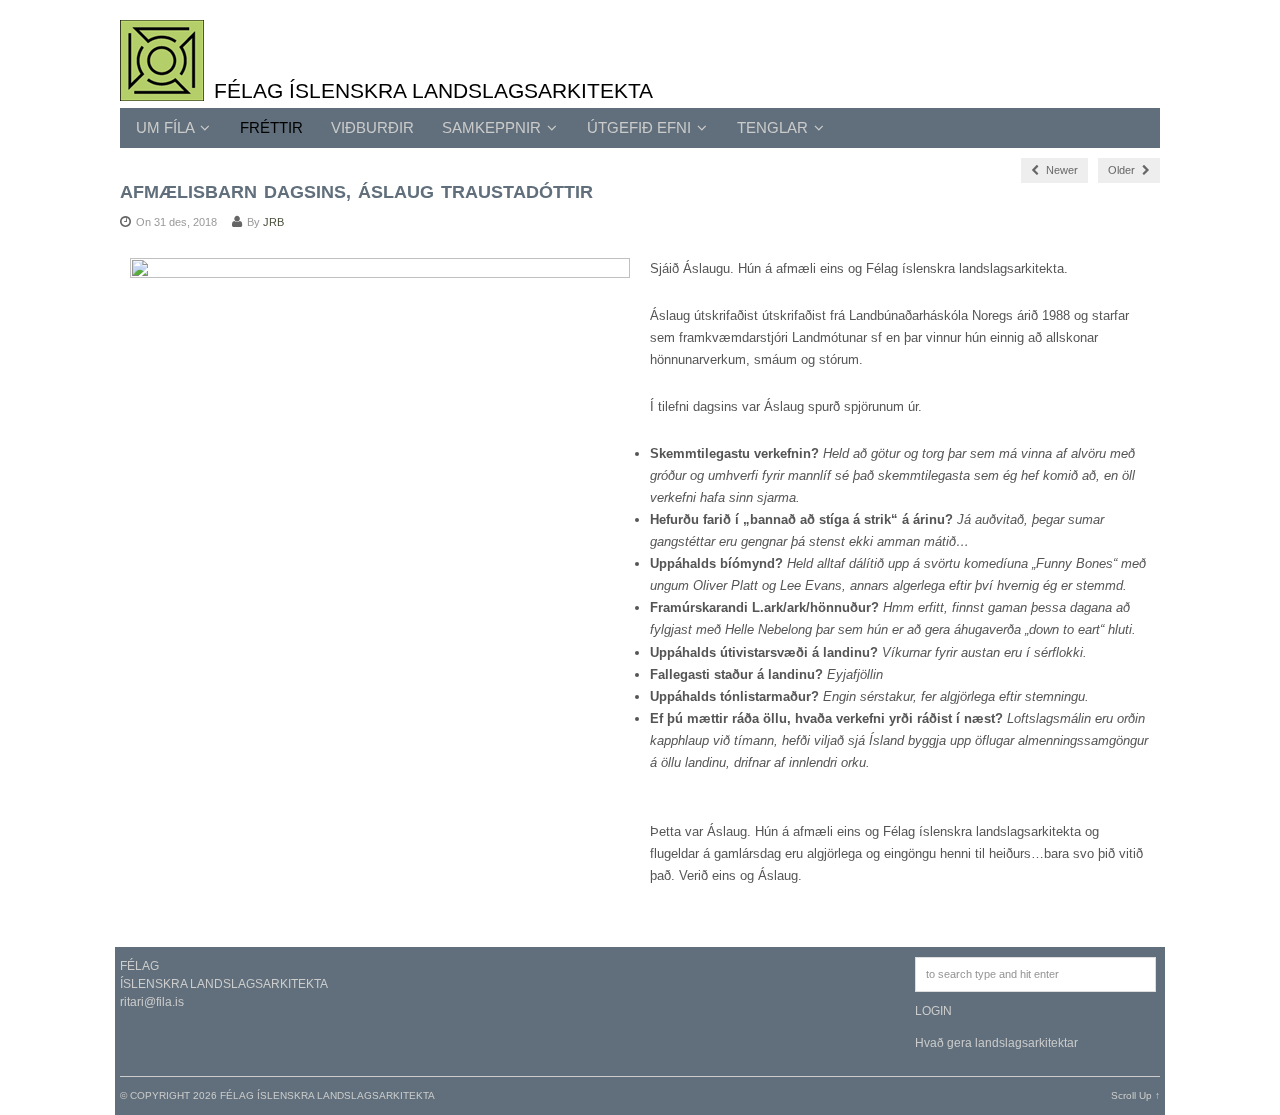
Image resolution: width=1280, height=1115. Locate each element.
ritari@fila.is (152, 1002)
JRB (273, 222)
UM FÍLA (167, 127)
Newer (1060, 170)
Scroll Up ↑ (1135, 1095)
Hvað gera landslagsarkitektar (996, 1043)
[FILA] (162, 90)
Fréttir (271, 127)
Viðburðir (372, 127)
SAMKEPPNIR (493, 127)
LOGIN (933, 1011)
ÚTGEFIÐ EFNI (641, 127)
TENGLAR (774, 127)
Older (1123, 170)
